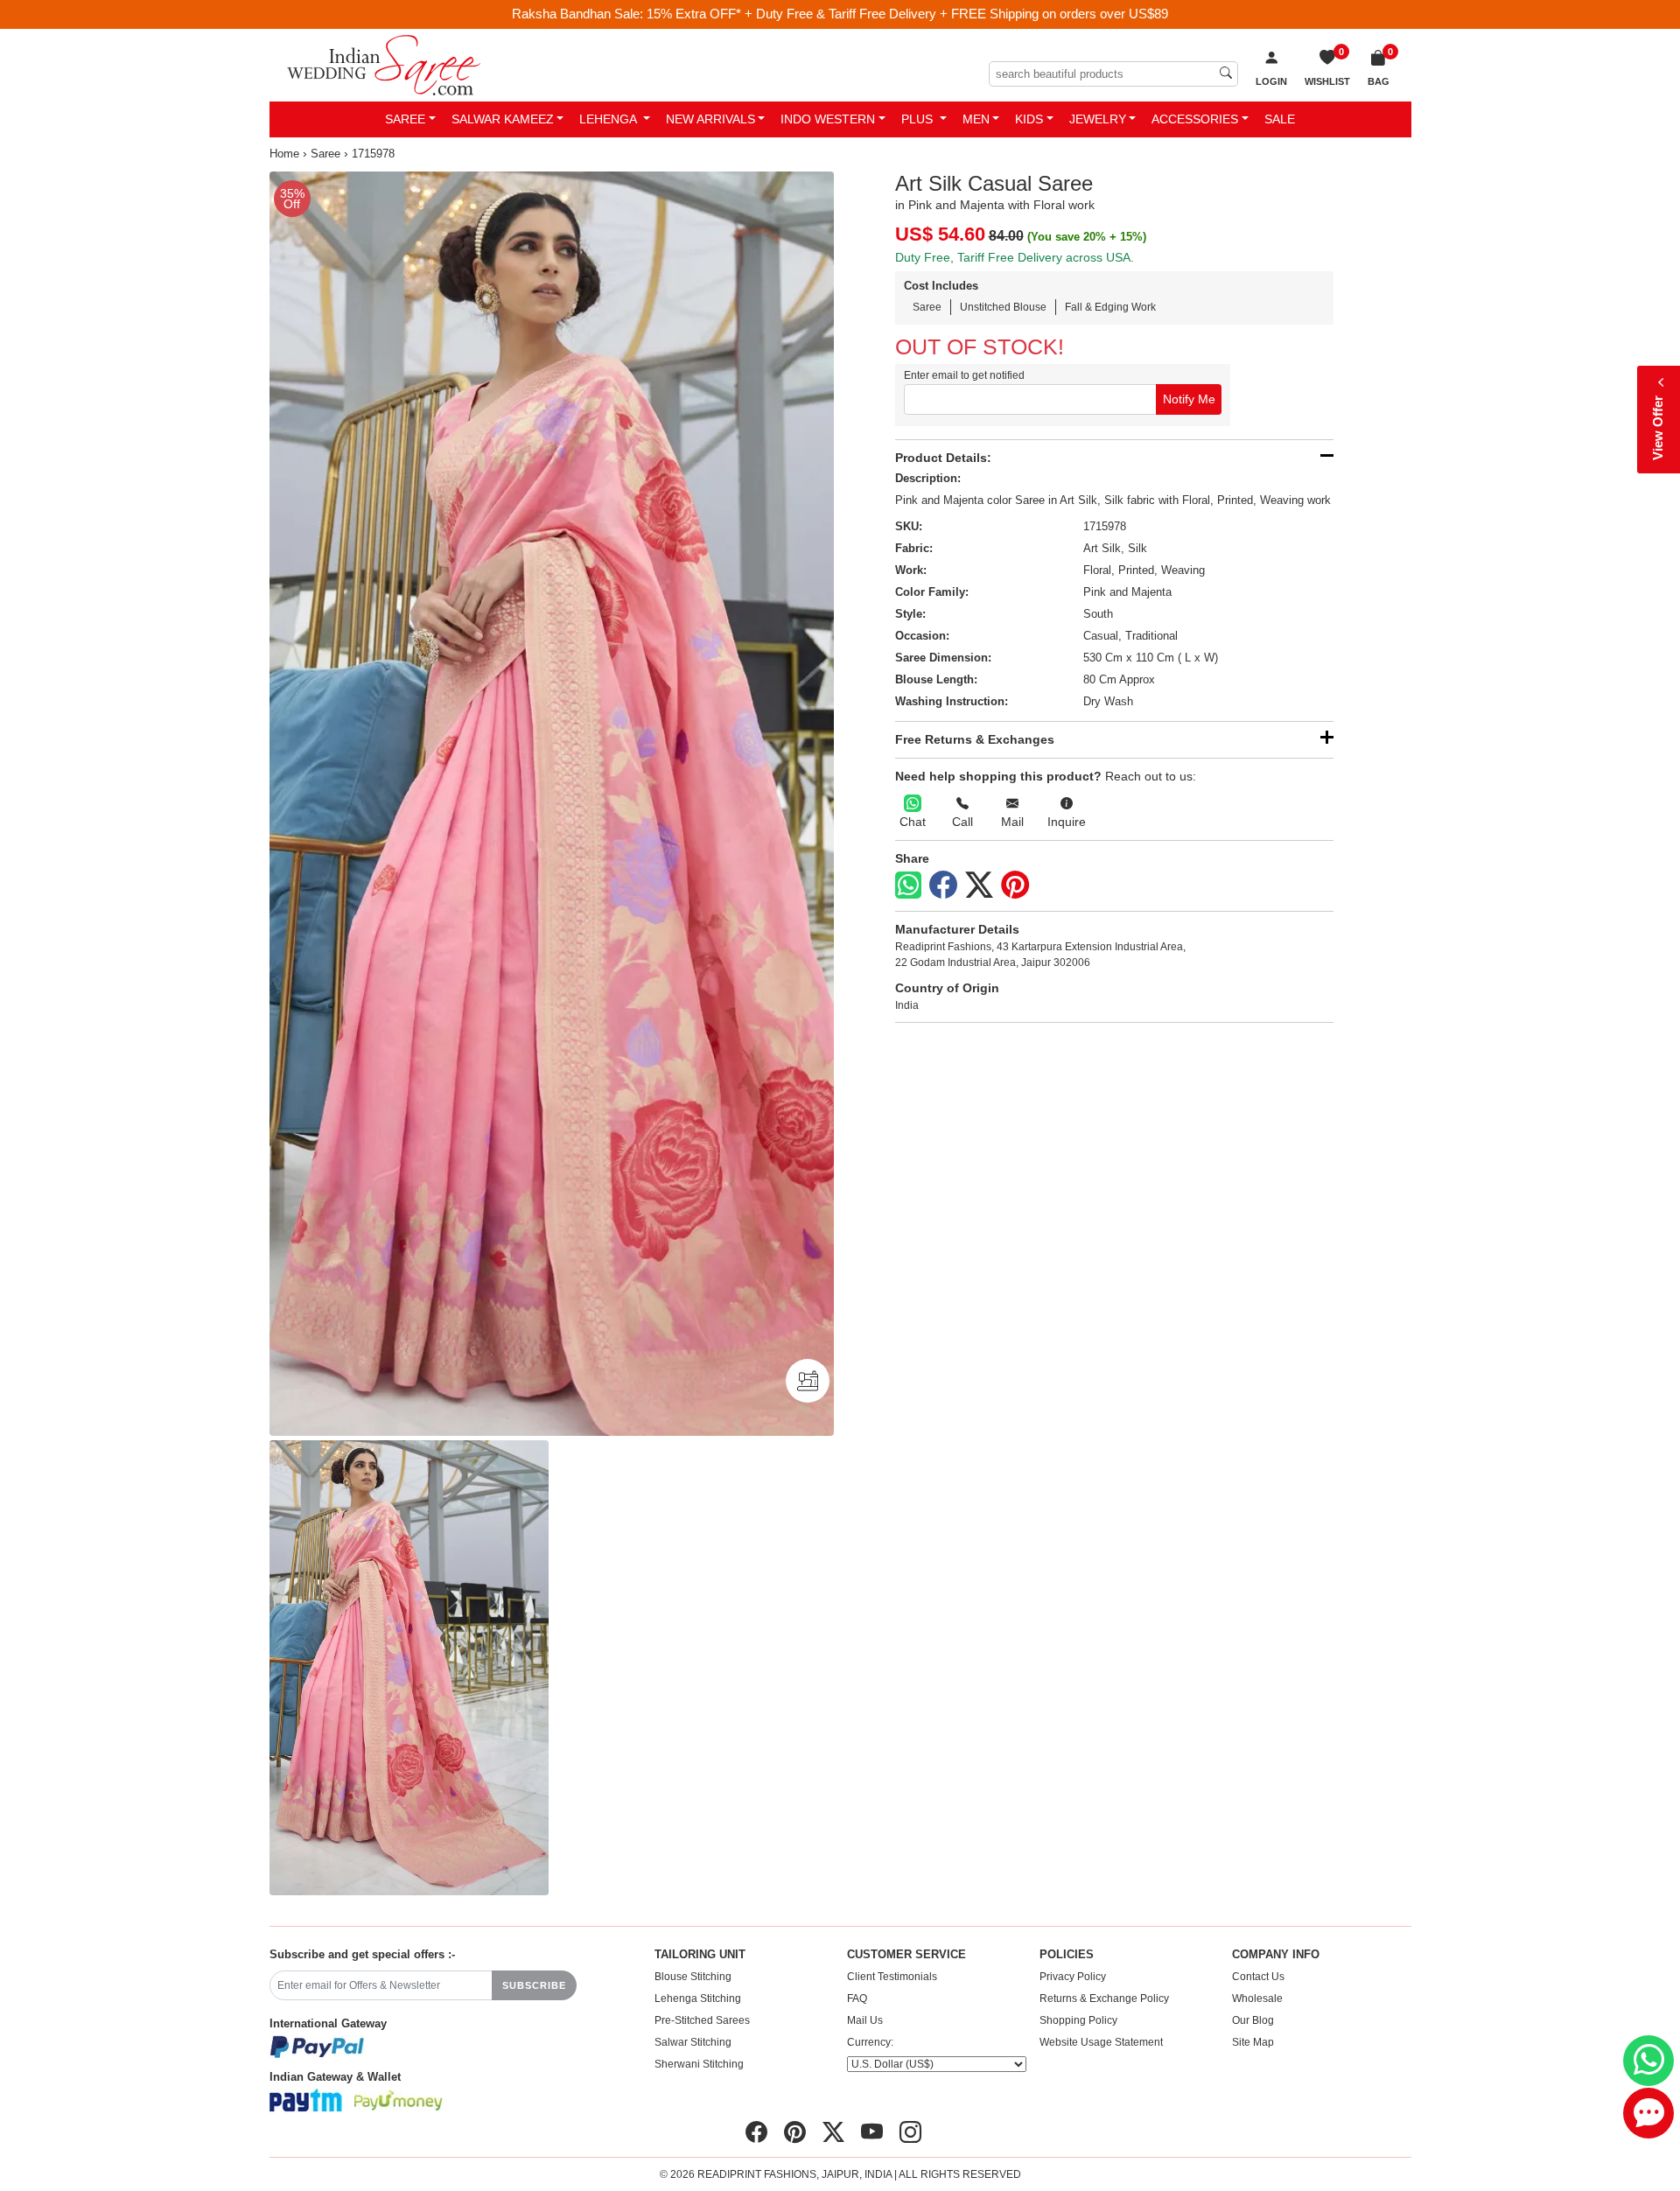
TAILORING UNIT (700, 1955)
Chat (913, 822)
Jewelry (1098, 119)
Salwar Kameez (503, 119)
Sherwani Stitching (699, 2064)
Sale (1280, 119)
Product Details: (943, 458)
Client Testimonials (892, 1977)
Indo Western (828, 119)
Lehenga (609, 119)
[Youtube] (872, 2132)
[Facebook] (943, 885)
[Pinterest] (1015, 885)
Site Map (1253, 2042)
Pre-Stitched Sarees (702, 2020)
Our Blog (1253, 2020)
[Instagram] (910, 2132)
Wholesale (1257, 1998)
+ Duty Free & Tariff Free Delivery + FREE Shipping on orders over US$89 (956, 14)
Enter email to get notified (964, 375)
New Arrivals (710, 119)
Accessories (1195, 119)
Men (976, 119)
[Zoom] (552, 804)
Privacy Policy (1073, 1977)
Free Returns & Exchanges (975, 739)
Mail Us (865, 2020)
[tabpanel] (552, 804)
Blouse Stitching (693, 1977)
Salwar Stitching (693, 2042)
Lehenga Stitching (698, 1998)
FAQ (857, 1998)
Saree (405, 119)
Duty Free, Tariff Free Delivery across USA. (1015, 257)
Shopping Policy (1078, 2020)
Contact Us (1258, 1977)
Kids (1029, 119)
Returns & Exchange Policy (1104, 1998)
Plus (919, 119)
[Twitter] (979, 885)
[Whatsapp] (908, 885)
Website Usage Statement (1101, 2042)
